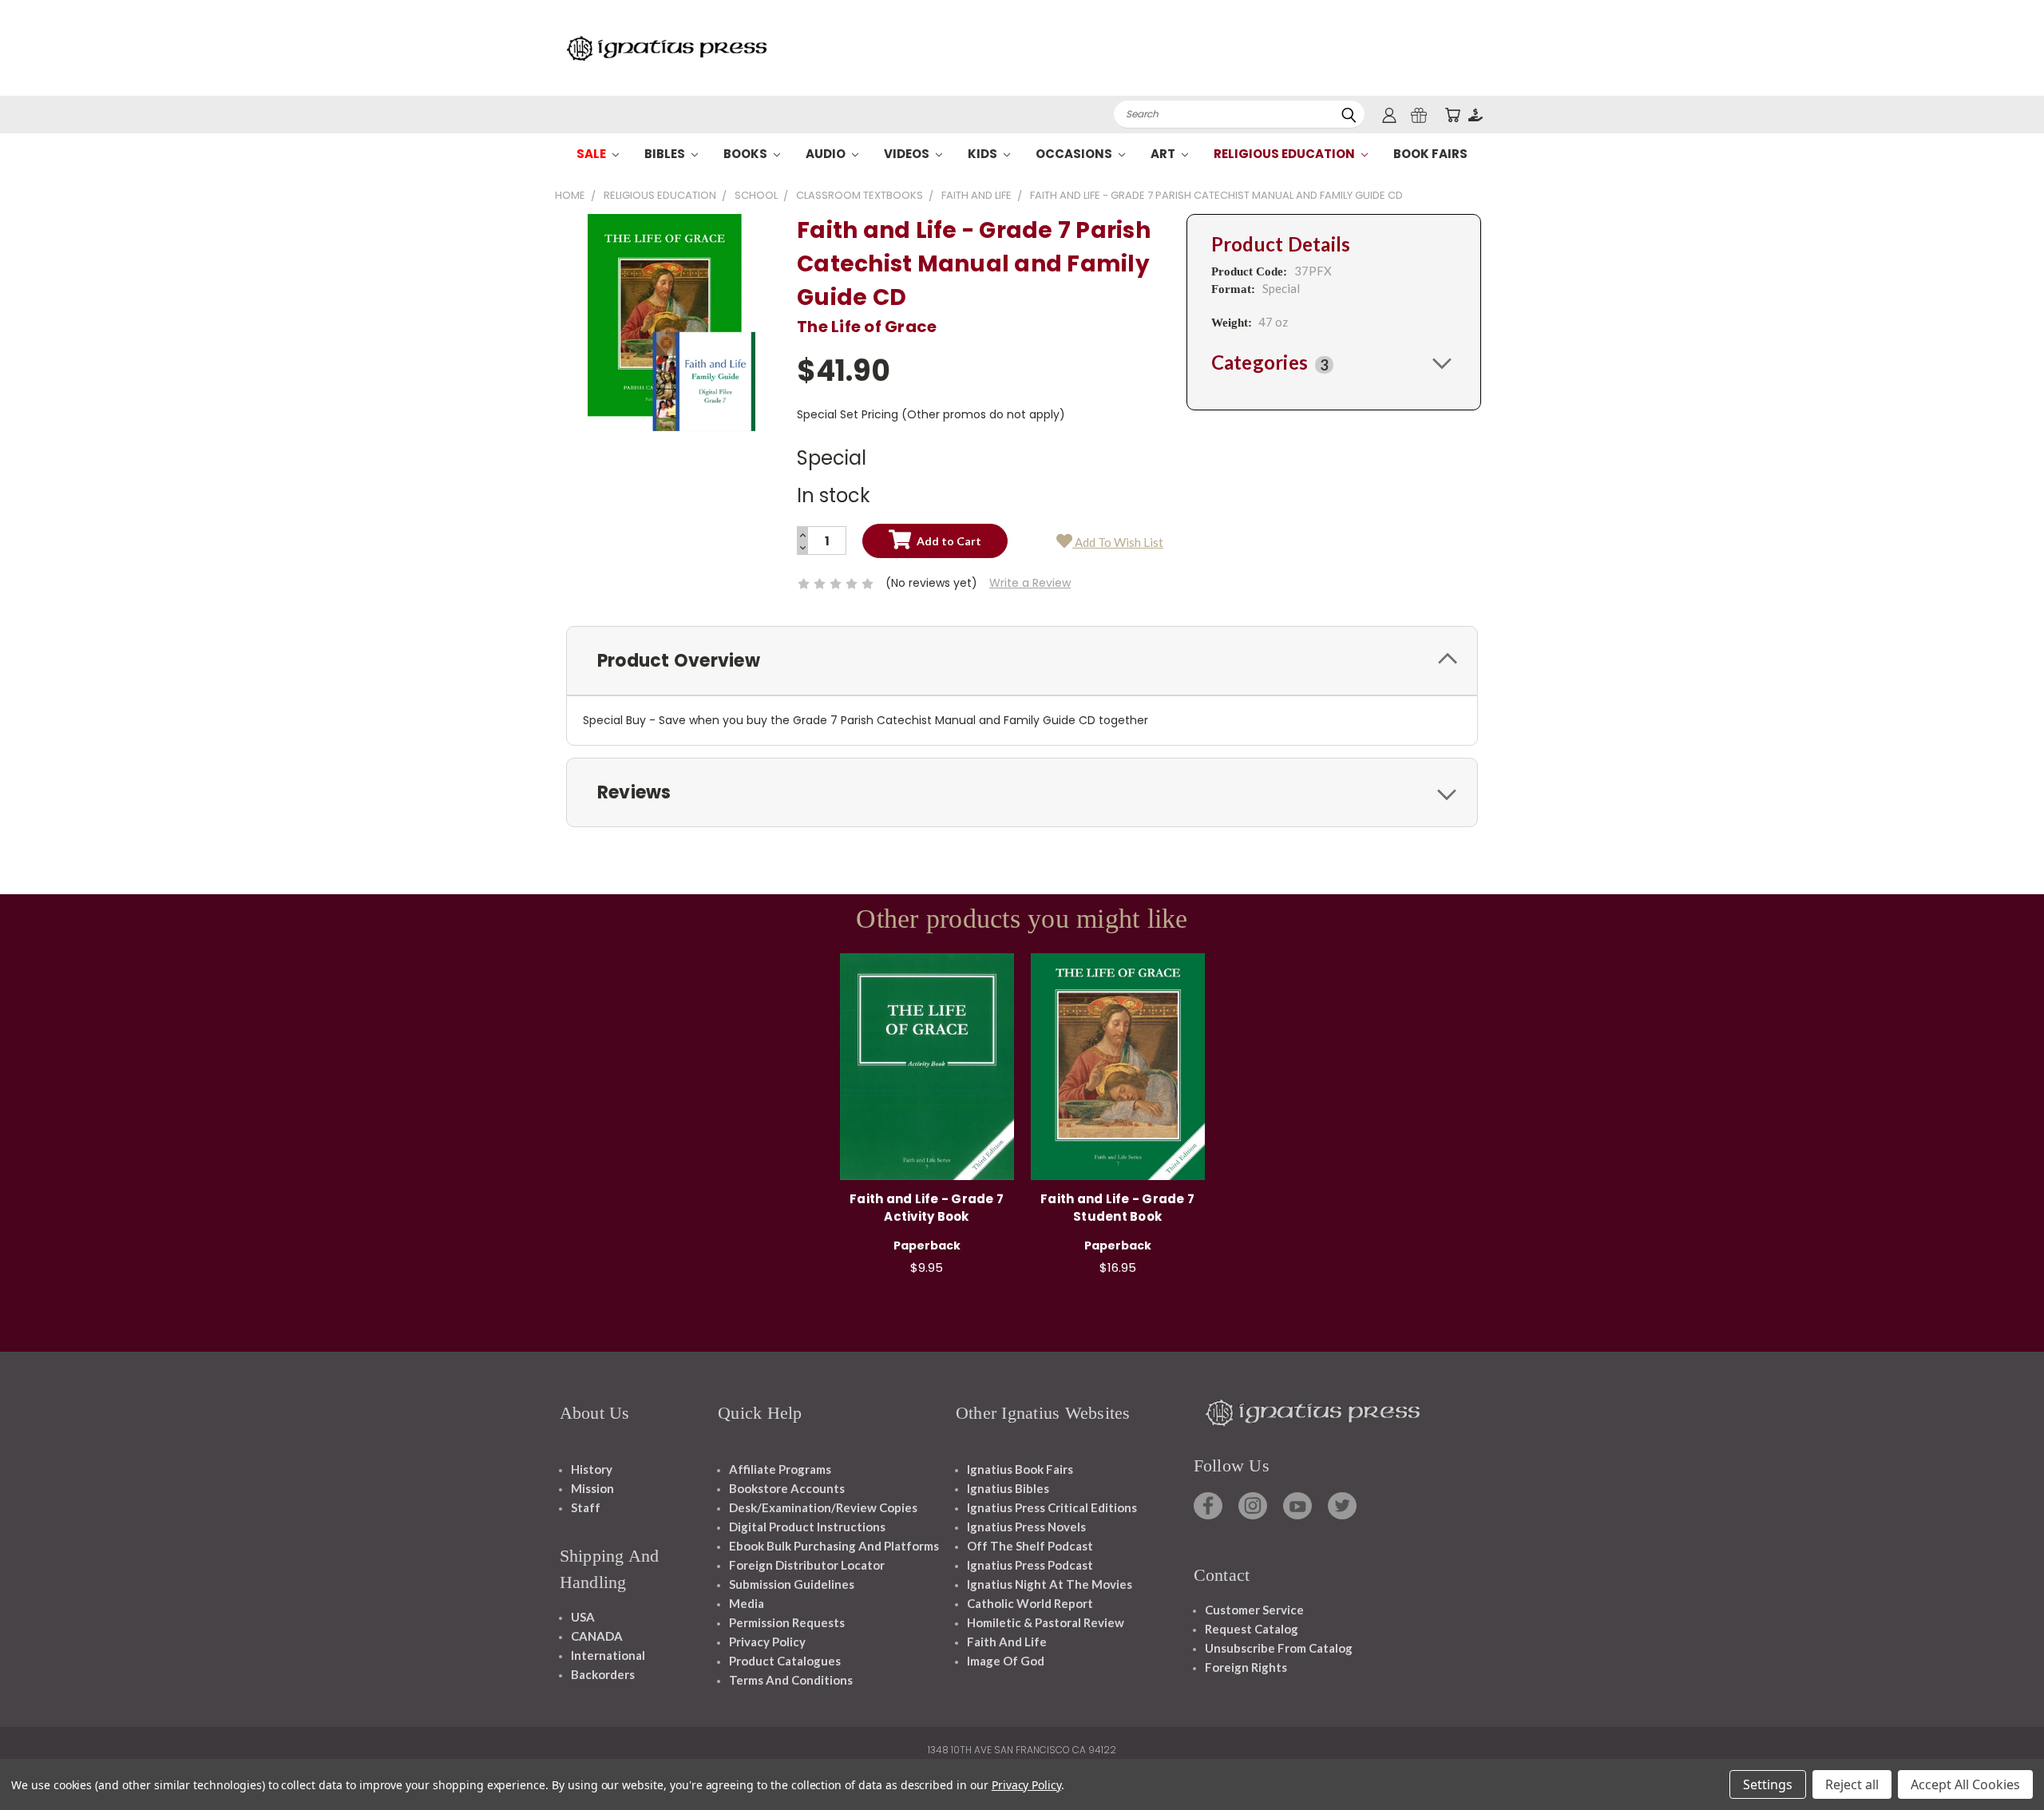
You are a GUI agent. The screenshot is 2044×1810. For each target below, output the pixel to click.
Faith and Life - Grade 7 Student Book (1117, 1208)
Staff (586, 1507)
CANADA (597, 1636)
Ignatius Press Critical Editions (1052, 1507)
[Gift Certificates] (1419, 115)
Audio (827, 154)
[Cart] (1452, 115)
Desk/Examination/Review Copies (823, 1507)
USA (583, 1617)
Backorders (603, 1674)
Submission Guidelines (792, 1584)
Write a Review (1030, 583)
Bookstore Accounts (787, 1488)
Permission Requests (787, 1622)
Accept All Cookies (1965, 1784)
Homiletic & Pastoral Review (1046, 1622)
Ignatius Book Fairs (1020, 1469)
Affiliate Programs (780, 1469)
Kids (984, 154)
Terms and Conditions (791, 1680)
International (608, 1655)
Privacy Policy (767, 1642)
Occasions (1075, 154)
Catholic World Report (1030, 1603)
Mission (592, 1488)
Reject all (1852, 1784)
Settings (1768, 1784)
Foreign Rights (1246, 1667)
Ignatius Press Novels (1026, 1527)
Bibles (666, 154)
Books (747, 154)
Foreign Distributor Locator (807, 1565)
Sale (592, 154)
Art (1164, 154)
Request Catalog (1252, 1629)
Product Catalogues (785, 1661)
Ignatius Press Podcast (1030, 1565)
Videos (908, 154)
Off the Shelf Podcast (1030, 1546)
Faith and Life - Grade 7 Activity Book (927, 1208)
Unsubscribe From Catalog (1279, 1648)
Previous (2002, 1760)
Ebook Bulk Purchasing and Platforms (834, 1546)
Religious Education (1285, 154)
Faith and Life (1007, 1642)
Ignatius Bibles (1008, 1488)
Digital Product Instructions (807, 1527)
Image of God (1006, 1661)
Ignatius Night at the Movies (1050, 1584)
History (592, 1469)
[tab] (1334, 362)
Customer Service (1254, 1610)
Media (747, 1603)
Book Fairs (1430, 154)
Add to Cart (927, 1064)
